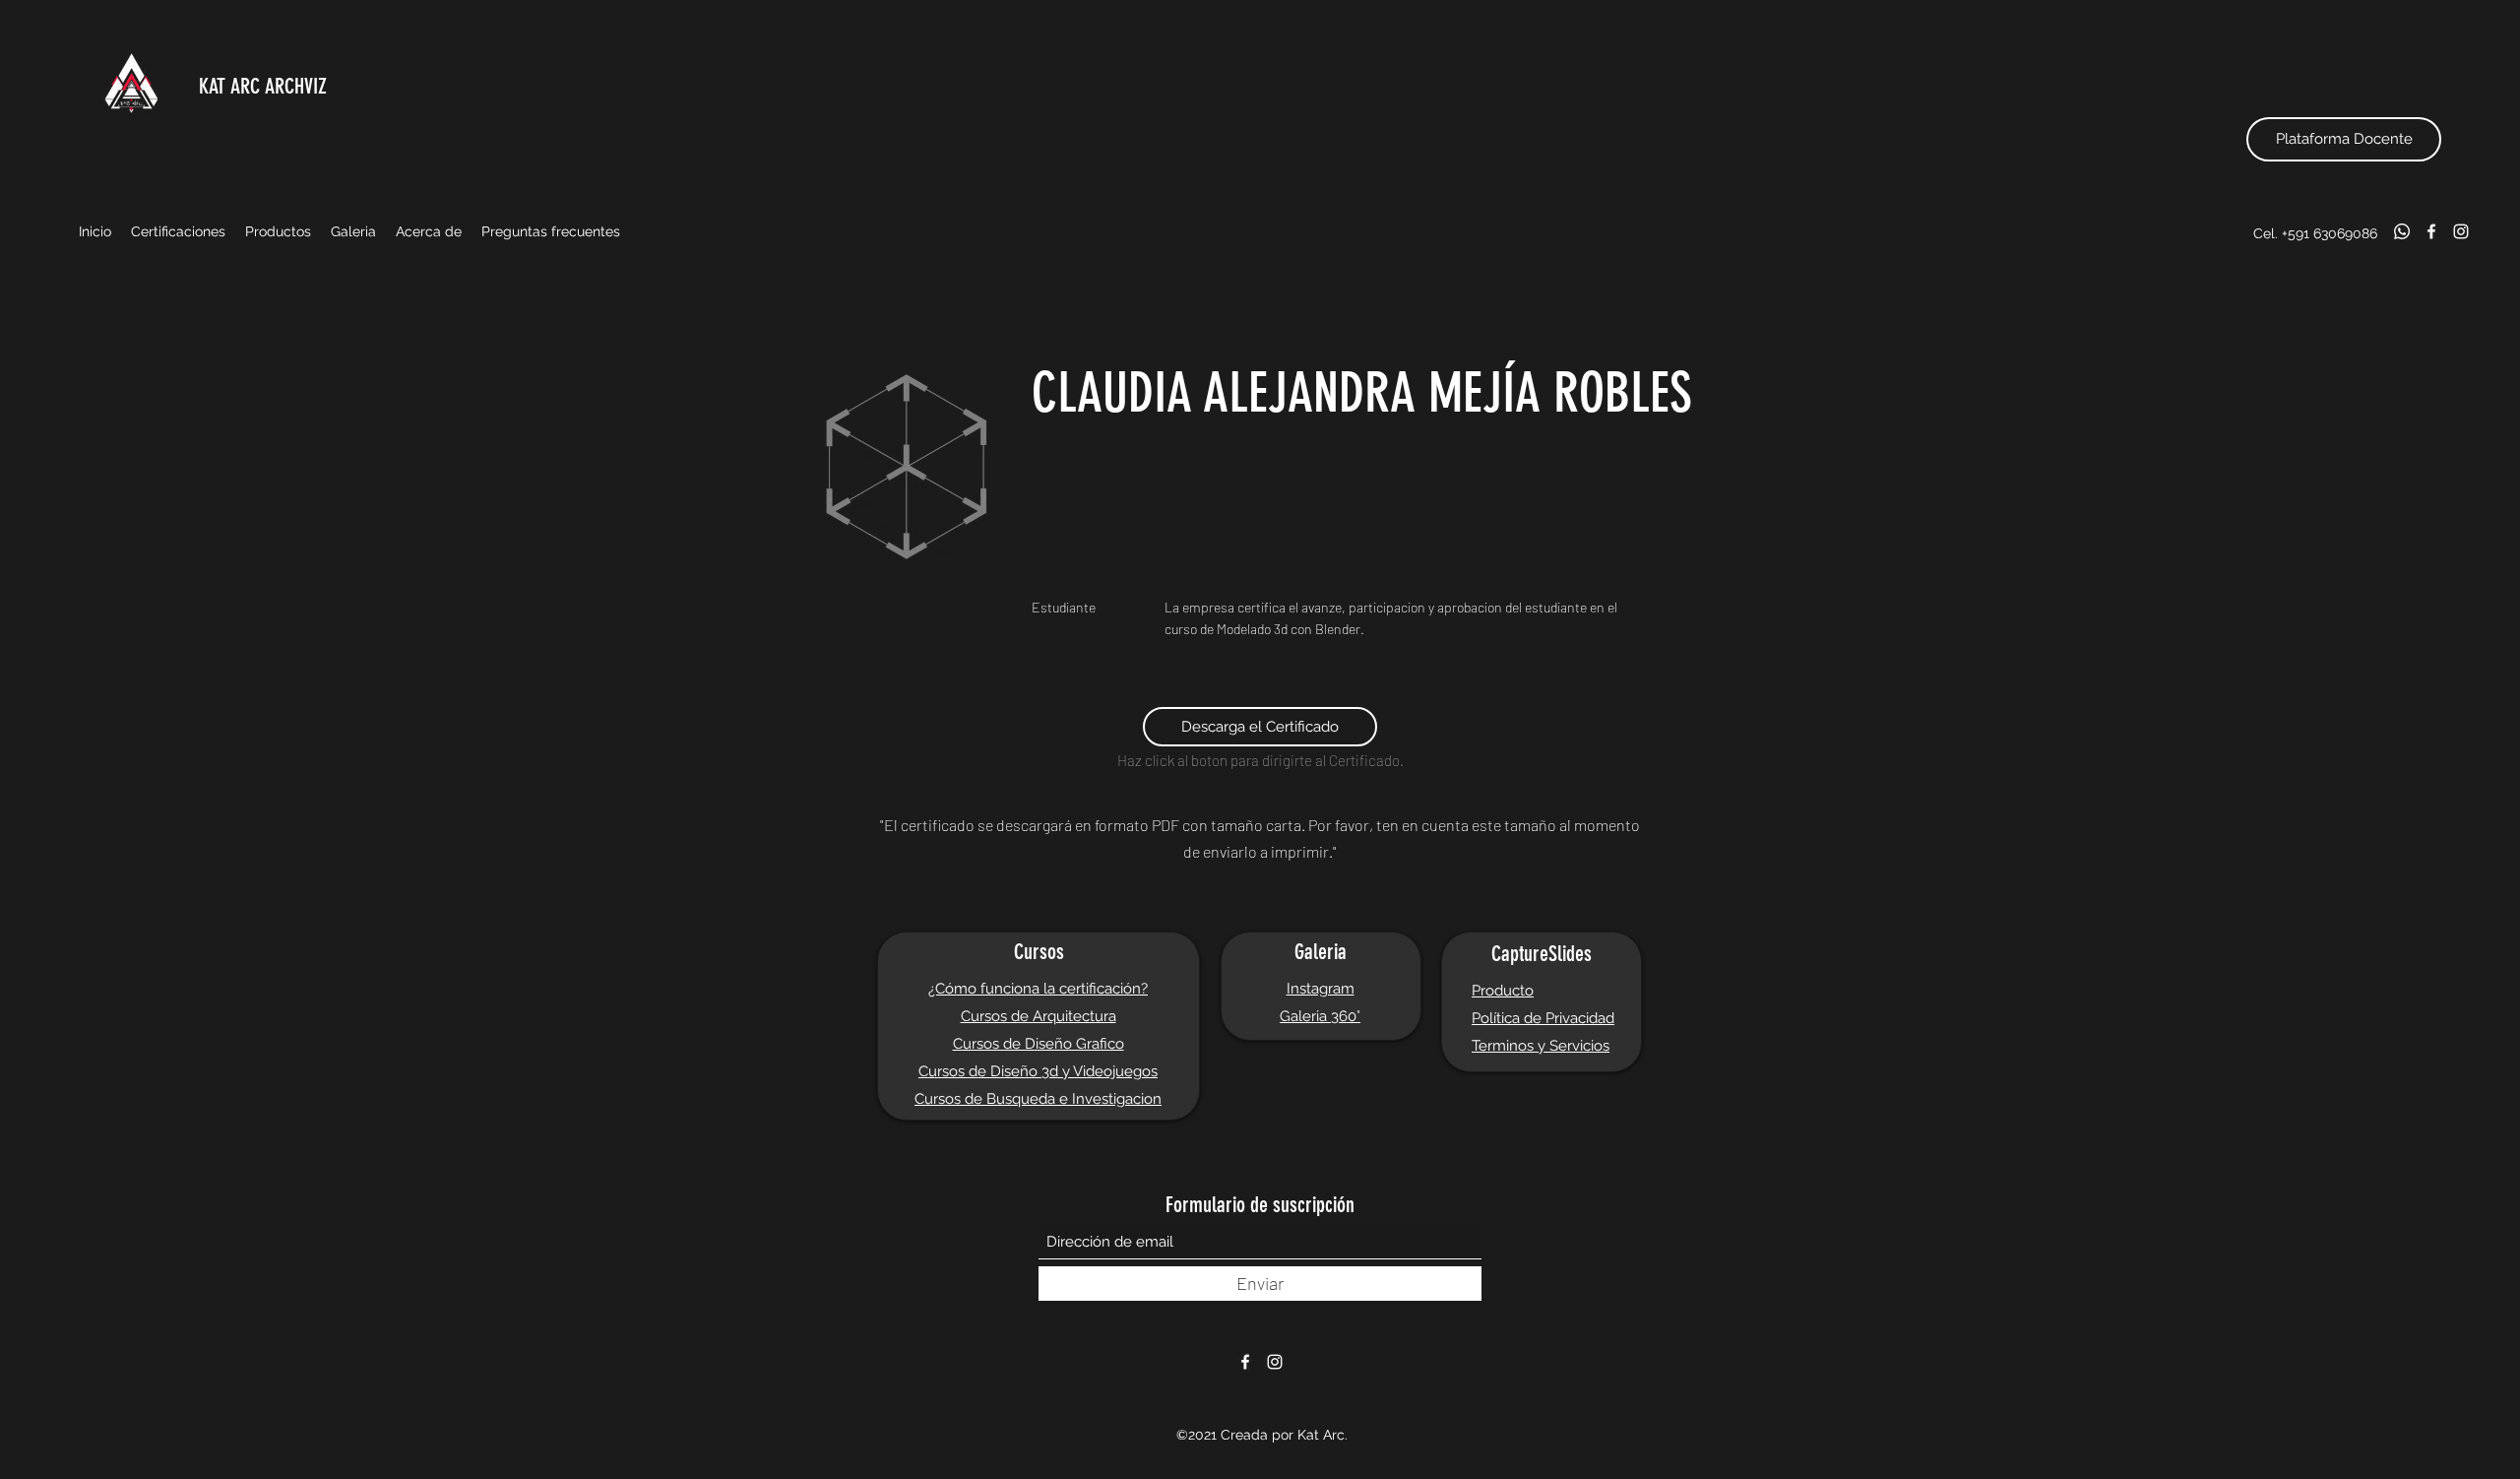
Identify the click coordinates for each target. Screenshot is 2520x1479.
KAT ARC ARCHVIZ (263, 86)
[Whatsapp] (2402, 231)
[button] (178, 231)
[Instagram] (2461, 231)
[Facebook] (2431, 231)
